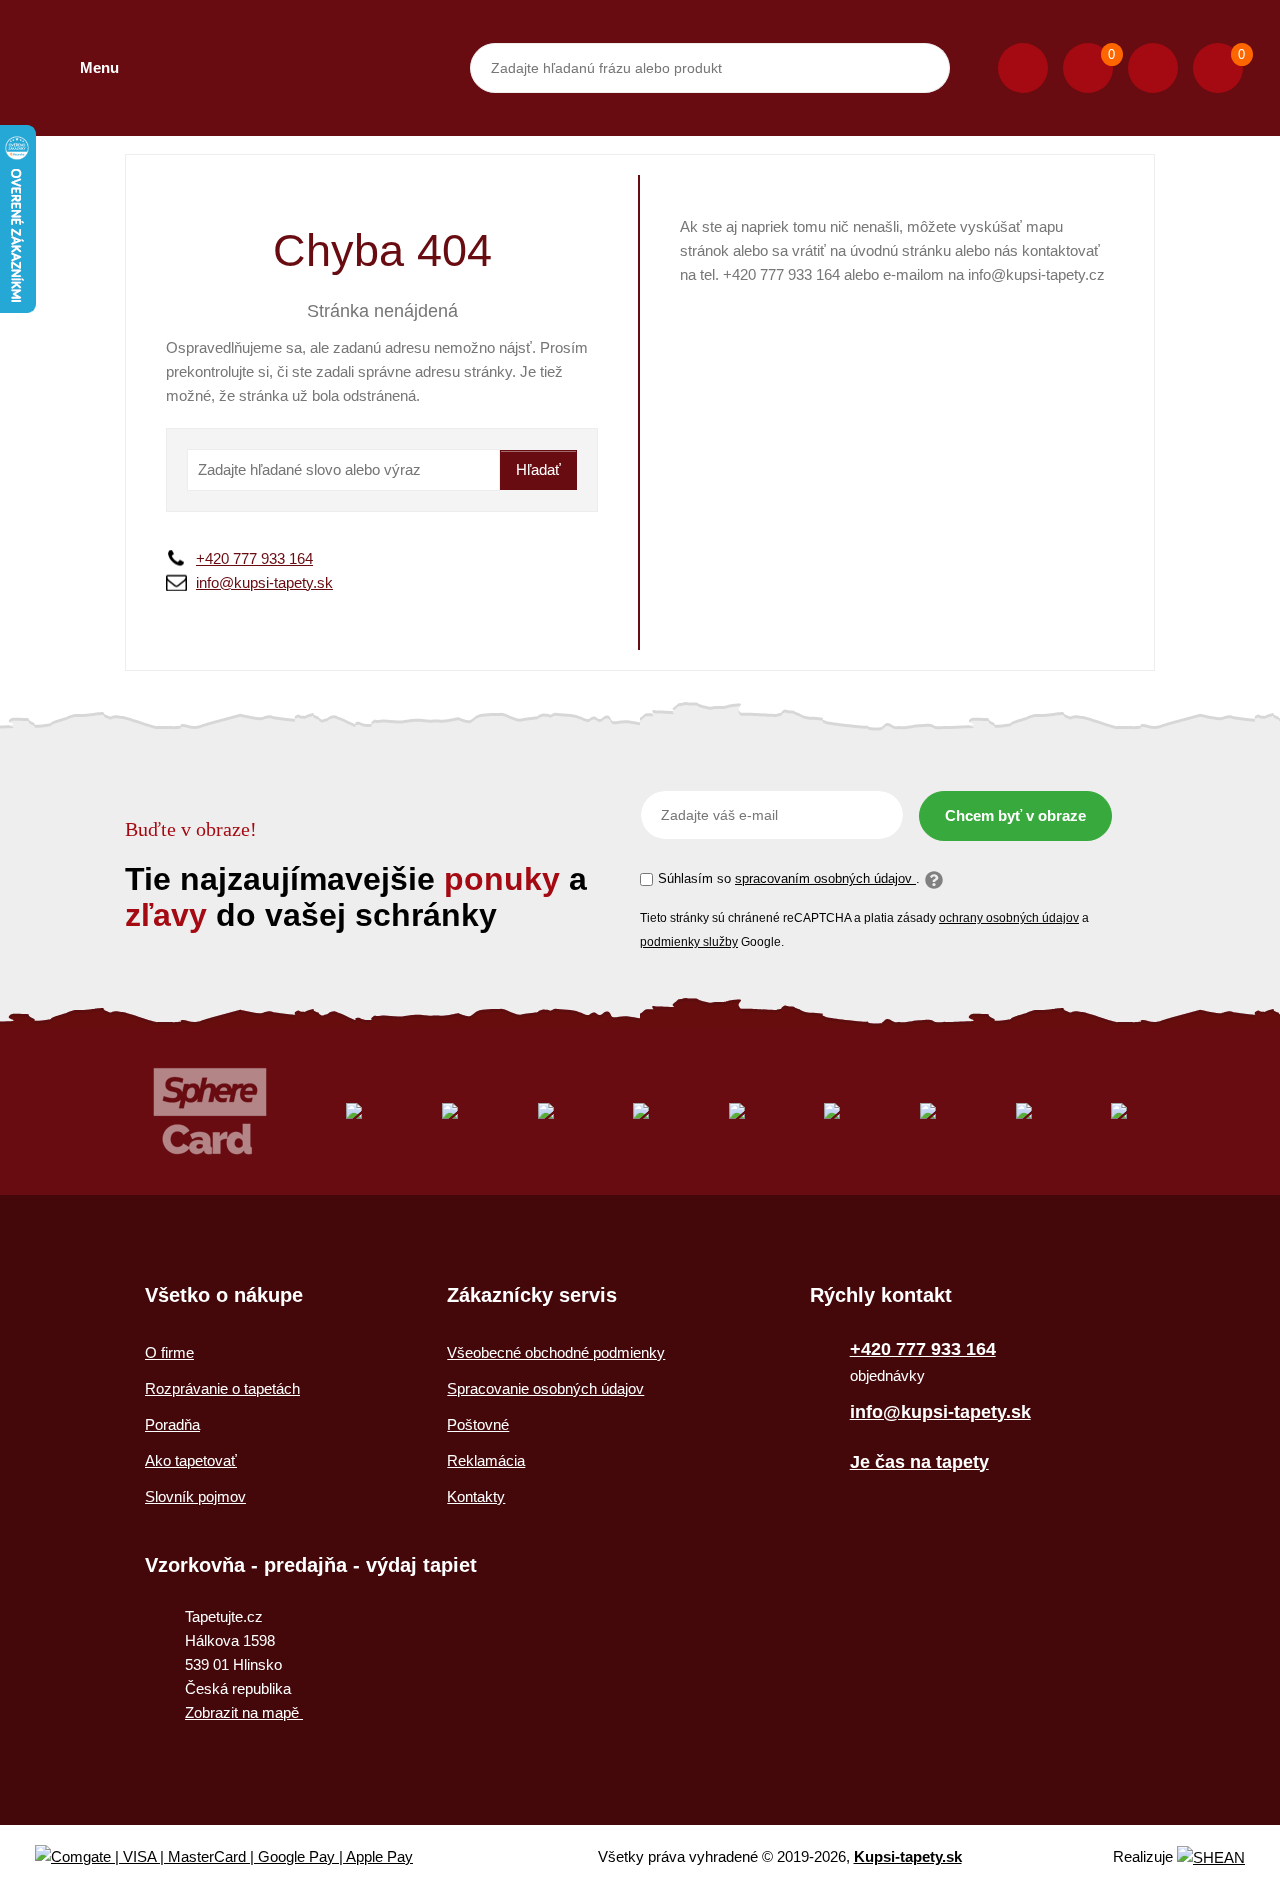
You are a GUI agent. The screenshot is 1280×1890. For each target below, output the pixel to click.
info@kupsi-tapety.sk (264, 582)
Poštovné (478, 1424)
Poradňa (172, 1424)
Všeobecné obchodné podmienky (556, 1352)
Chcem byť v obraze (1015, 815)
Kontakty (476, 1496)
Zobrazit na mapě (244, 1712)
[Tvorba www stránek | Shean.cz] (1211, 1857)
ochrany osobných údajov (1009, 918)
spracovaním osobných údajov (825, 878)
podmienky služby (689, 942)
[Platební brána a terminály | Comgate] (240, 1857)
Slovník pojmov (195, 1496)
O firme (169, 1352)
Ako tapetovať (191, 1460)
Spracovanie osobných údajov (545, 1388)
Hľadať (538, 469)
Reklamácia (486, 1460)
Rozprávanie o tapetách (222, 1388)
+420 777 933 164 (254, 558)
